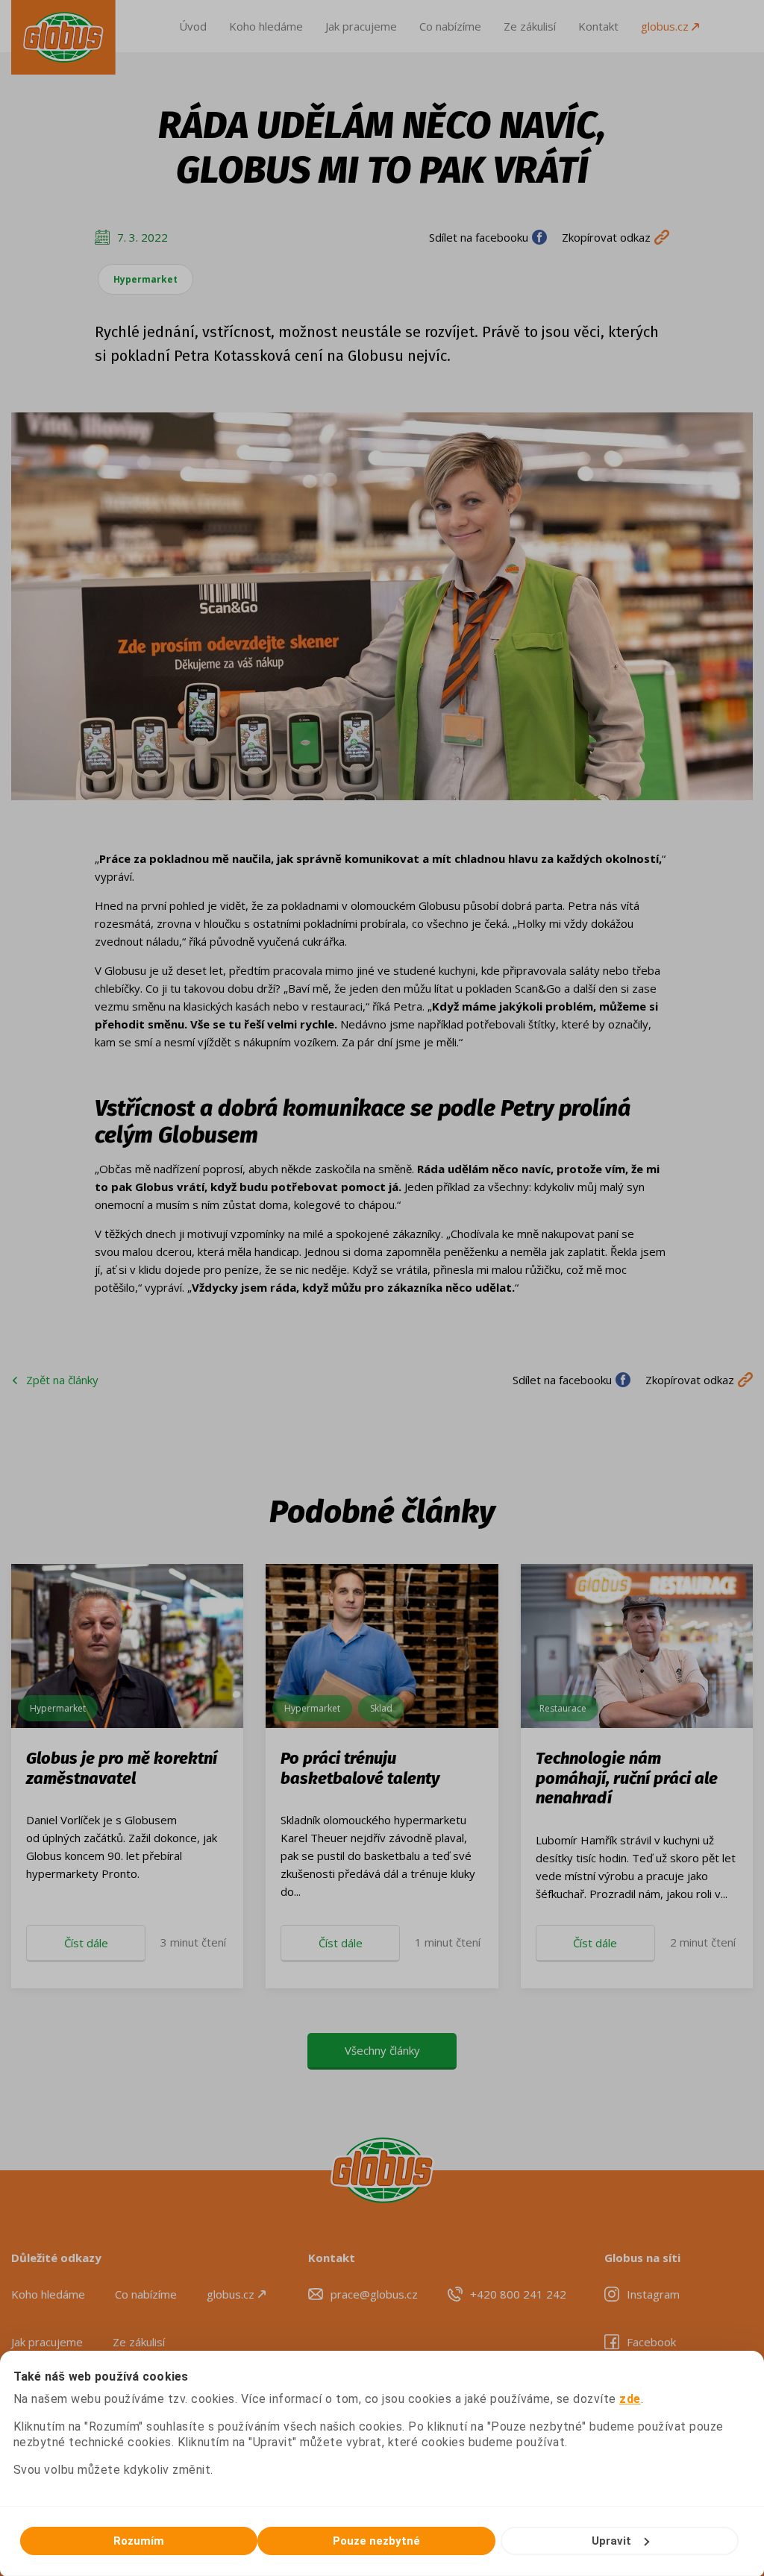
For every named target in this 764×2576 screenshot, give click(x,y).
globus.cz (666, 26)
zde (630, 2399)
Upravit (611, 2541)
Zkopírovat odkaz (606, 237)
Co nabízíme (450, 26)
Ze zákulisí (530, 26)
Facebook (651, 2342)
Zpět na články (62, 1380)
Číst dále (86, 1943)
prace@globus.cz (374, 2294)
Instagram (653, 2294)
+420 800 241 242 (518, 2294)
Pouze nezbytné (376, 2541)
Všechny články (382, 2050)
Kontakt (598, 26)
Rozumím (139, 2541)
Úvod (193, 26)
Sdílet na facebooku (479, 237)
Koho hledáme (266, 26)
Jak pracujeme (361, 26)
